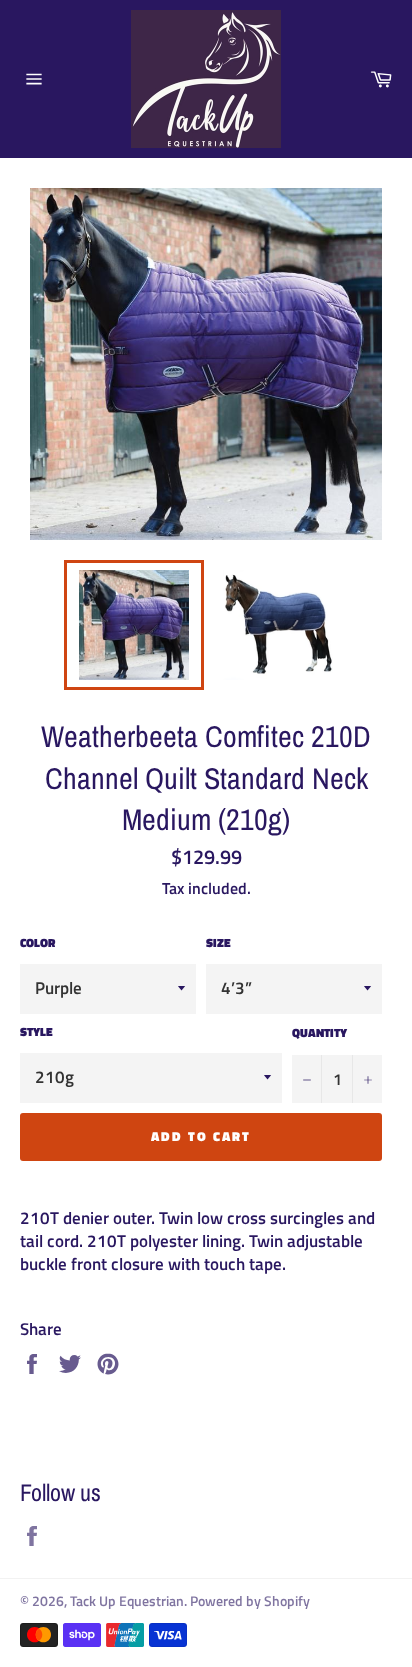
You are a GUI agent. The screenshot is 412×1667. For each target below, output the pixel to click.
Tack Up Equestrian (127, 1601)
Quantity (319, 1033)
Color (37, 943)
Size (218, 943)
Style (36, 1032)
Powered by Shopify (250, 1601)
